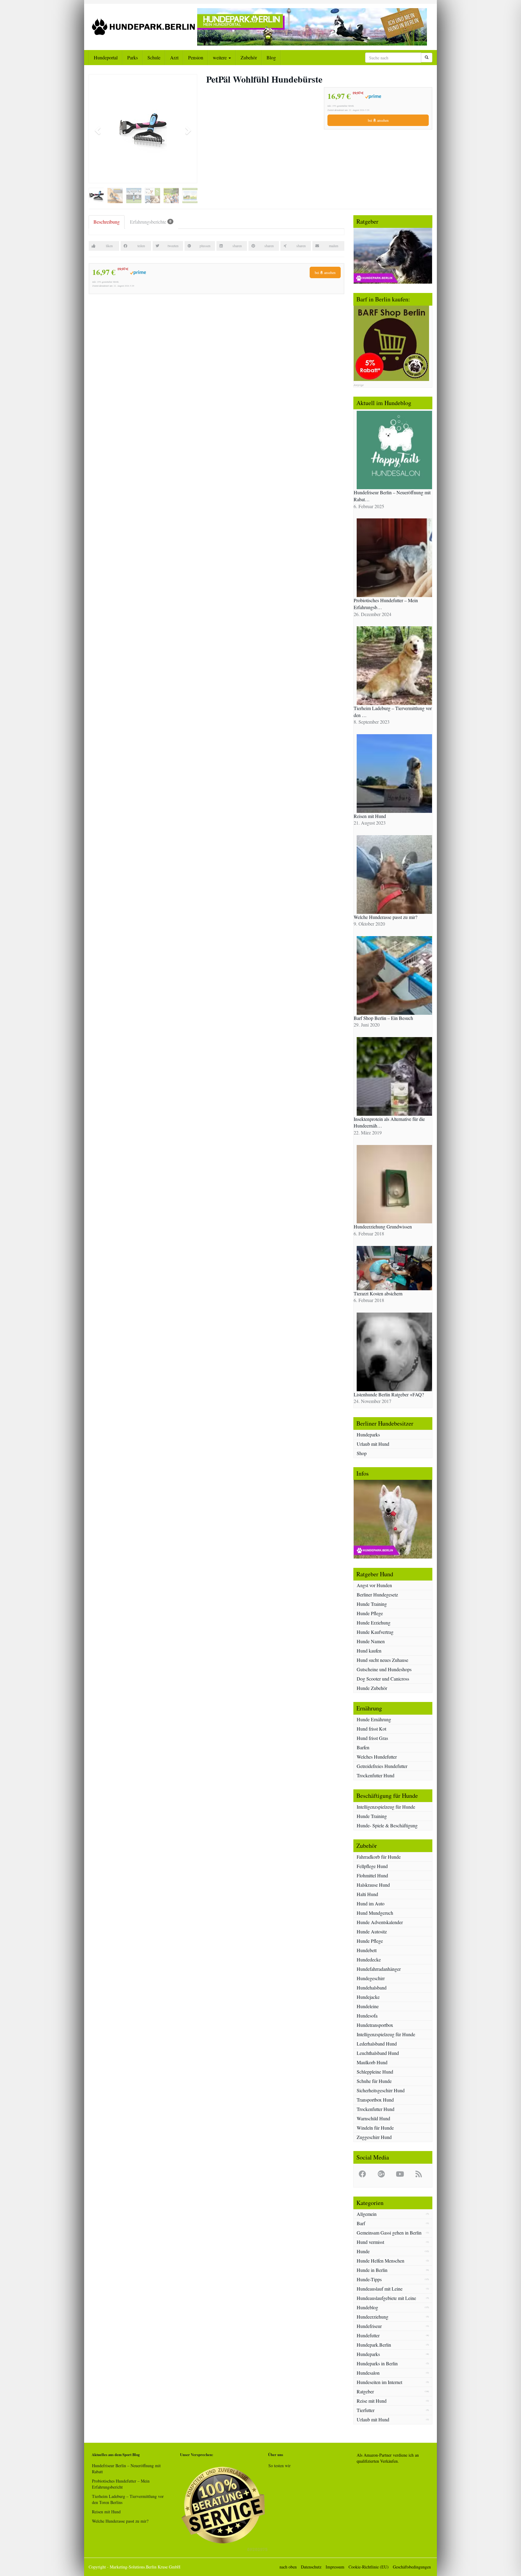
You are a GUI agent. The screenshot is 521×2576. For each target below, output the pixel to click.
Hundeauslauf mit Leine (380, 2289)
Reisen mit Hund (106, 2512)
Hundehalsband (372, 1988)
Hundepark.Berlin (374, 2345)
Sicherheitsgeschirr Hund (381, 2090)
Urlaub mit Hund (373, 1444)
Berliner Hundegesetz (377, 1595)
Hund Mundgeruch (375, 1913)
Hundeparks (368, 1434)
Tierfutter (366, 2410)
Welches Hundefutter (377, 1757)
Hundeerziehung (373, 2317)
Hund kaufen (369, 1651)
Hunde (363, 2251)
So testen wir (279, 2466)
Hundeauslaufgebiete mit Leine (386, 2298)
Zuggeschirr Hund (374, 2137)
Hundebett (367, 1950)
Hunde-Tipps (369, 2279)
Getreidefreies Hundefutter (382, 1766)
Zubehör (249, 57)
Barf (361, 2223)
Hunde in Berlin (372, 2270)
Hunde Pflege (370, 1613)
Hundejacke (368, 1997)
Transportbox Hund (375, 2100)
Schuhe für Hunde (374, 2081)
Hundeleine (368, 2006)
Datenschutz (311, 2567)
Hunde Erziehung (374, 1623)
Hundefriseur (369, 2326)
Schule (154, 57)
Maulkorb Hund (372, 2062)
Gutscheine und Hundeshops (384, 1669)
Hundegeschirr (371, 1978)
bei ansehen (378, 120)
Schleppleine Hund (375, 2072)
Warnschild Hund (373, 2118)
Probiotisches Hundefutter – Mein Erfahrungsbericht (121, 2484)
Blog (271, 57)
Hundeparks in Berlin (377, 2363)
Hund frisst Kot (371, 1729)
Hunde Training (372, 1604)
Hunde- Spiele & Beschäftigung (387, 1825)
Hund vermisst (370, 2242)
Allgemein (367, 2214)
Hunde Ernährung (374, 1719)
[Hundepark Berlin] (143, 27)
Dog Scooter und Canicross (383, 1679)
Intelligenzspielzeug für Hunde (386, 1807)
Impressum (335, 2567)
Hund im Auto (371, 1903)
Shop (362, 1453)
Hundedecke (369, 1960)
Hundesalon (368, 2373)
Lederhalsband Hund (377, 2044)
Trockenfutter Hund (376, 1775)
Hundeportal (106, 57)
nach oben (288, 2567)
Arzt (174, 57)
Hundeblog (367, 2307)
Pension (196, 57)
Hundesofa (367, 2016)
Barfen (363, 1747)
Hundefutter (368, 2335)
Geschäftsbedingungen (412, 2567)
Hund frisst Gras (372, 1738)
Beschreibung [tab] (107, 222)
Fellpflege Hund (372, 1866)
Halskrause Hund (373, 1885)
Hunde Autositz (372, 1931)
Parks (133, 57)
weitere (220, 57)
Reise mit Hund (372, 2401)
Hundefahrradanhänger (379, 1969)
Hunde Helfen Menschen (380, 2261)
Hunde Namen (371, 1641)
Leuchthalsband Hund (378, 2053)
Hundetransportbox (375, 2025)
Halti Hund (367, 1894)
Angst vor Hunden (374, 1585)
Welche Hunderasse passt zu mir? (120, 2521)
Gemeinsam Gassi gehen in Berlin (389, 2233)
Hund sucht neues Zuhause (382, 1660)
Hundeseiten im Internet (379, 2382)
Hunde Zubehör (372, 1688)
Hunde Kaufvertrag (375, 1632)
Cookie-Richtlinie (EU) (369, 2567)
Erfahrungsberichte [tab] (151, 222)
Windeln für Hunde (375, 2128)
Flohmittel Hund (372, 1875)
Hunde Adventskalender (380, 1922)
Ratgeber (365, 2391)
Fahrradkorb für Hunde (379, 1857)
